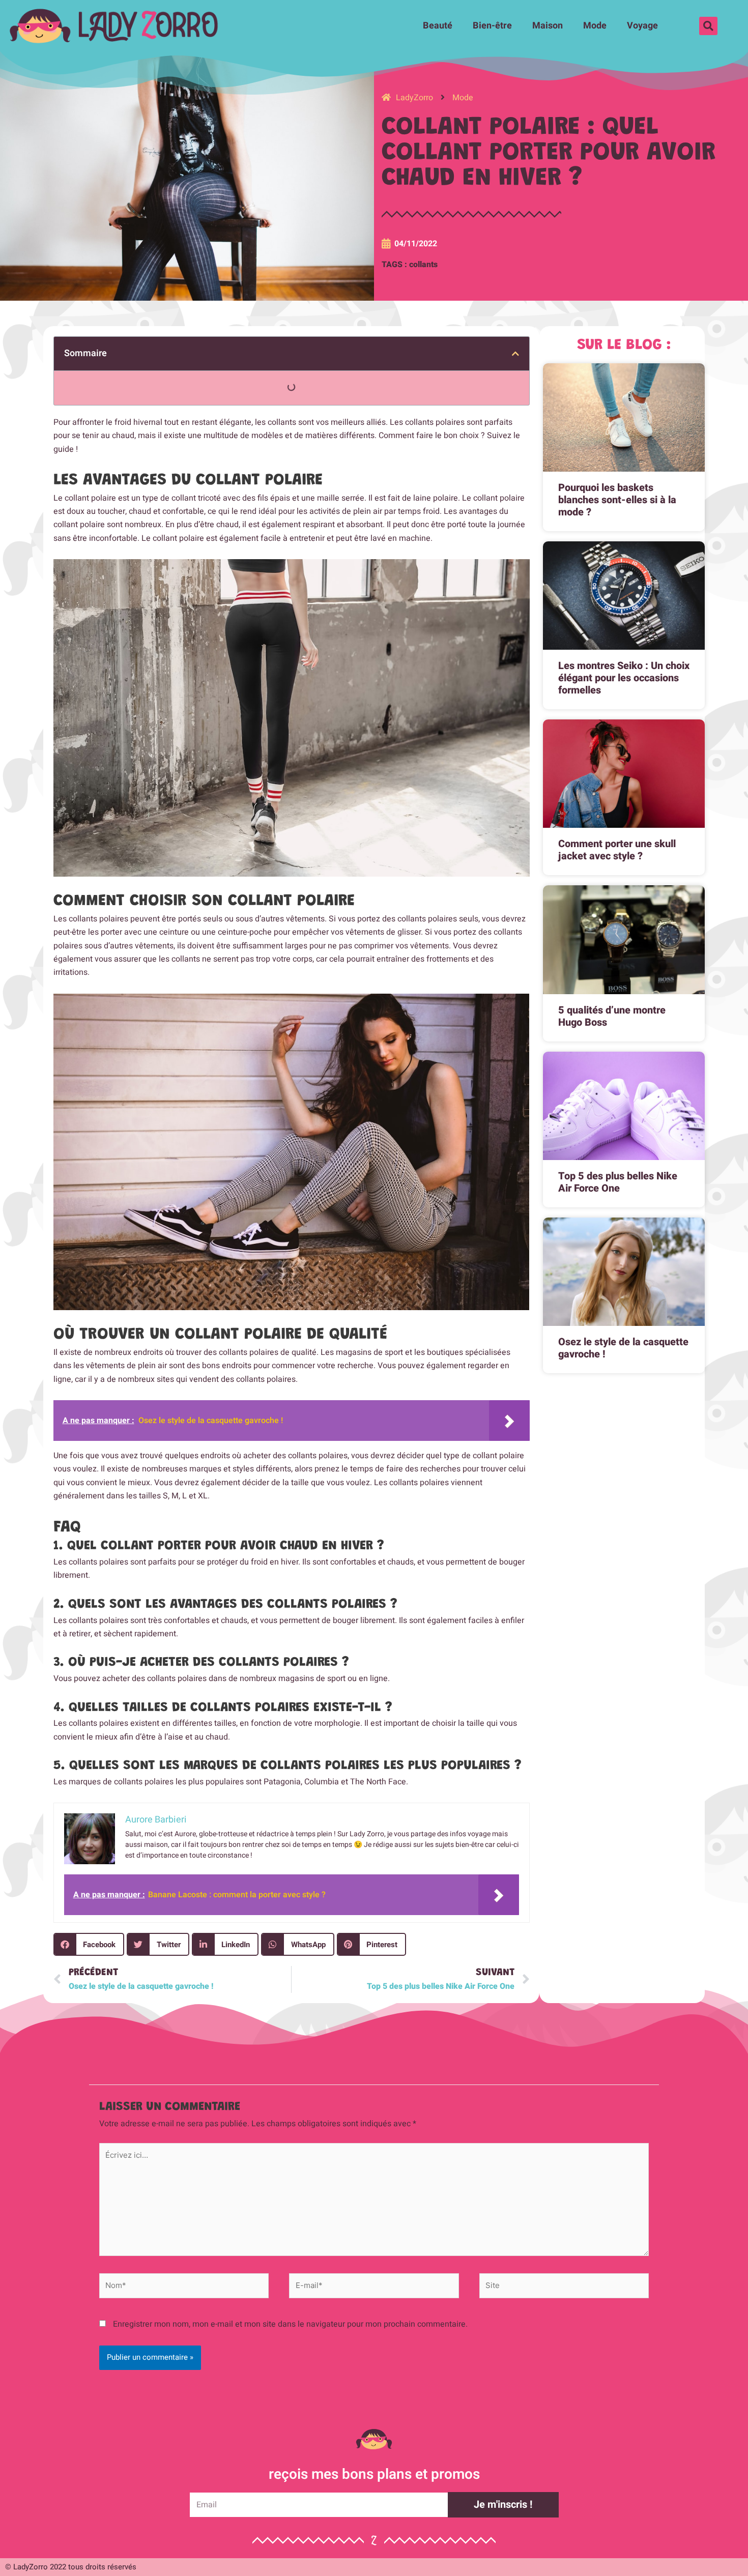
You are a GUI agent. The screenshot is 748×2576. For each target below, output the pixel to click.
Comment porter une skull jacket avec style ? (617, 850)
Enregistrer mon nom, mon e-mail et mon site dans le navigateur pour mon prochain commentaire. (290, 2324)
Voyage (642, 26)
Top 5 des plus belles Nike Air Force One (618, 1182)
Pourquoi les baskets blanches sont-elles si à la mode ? (617, 500)
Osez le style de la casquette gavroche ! (623, 1348)
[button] (708, 26)
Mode (595, 26)
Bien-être (492, 26)
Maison (548, 26)
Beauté (438, 26)
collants (423, 265)
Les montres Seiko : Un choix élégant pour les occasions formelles (624, 678)
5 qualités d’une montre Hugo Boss (612, 1016)
